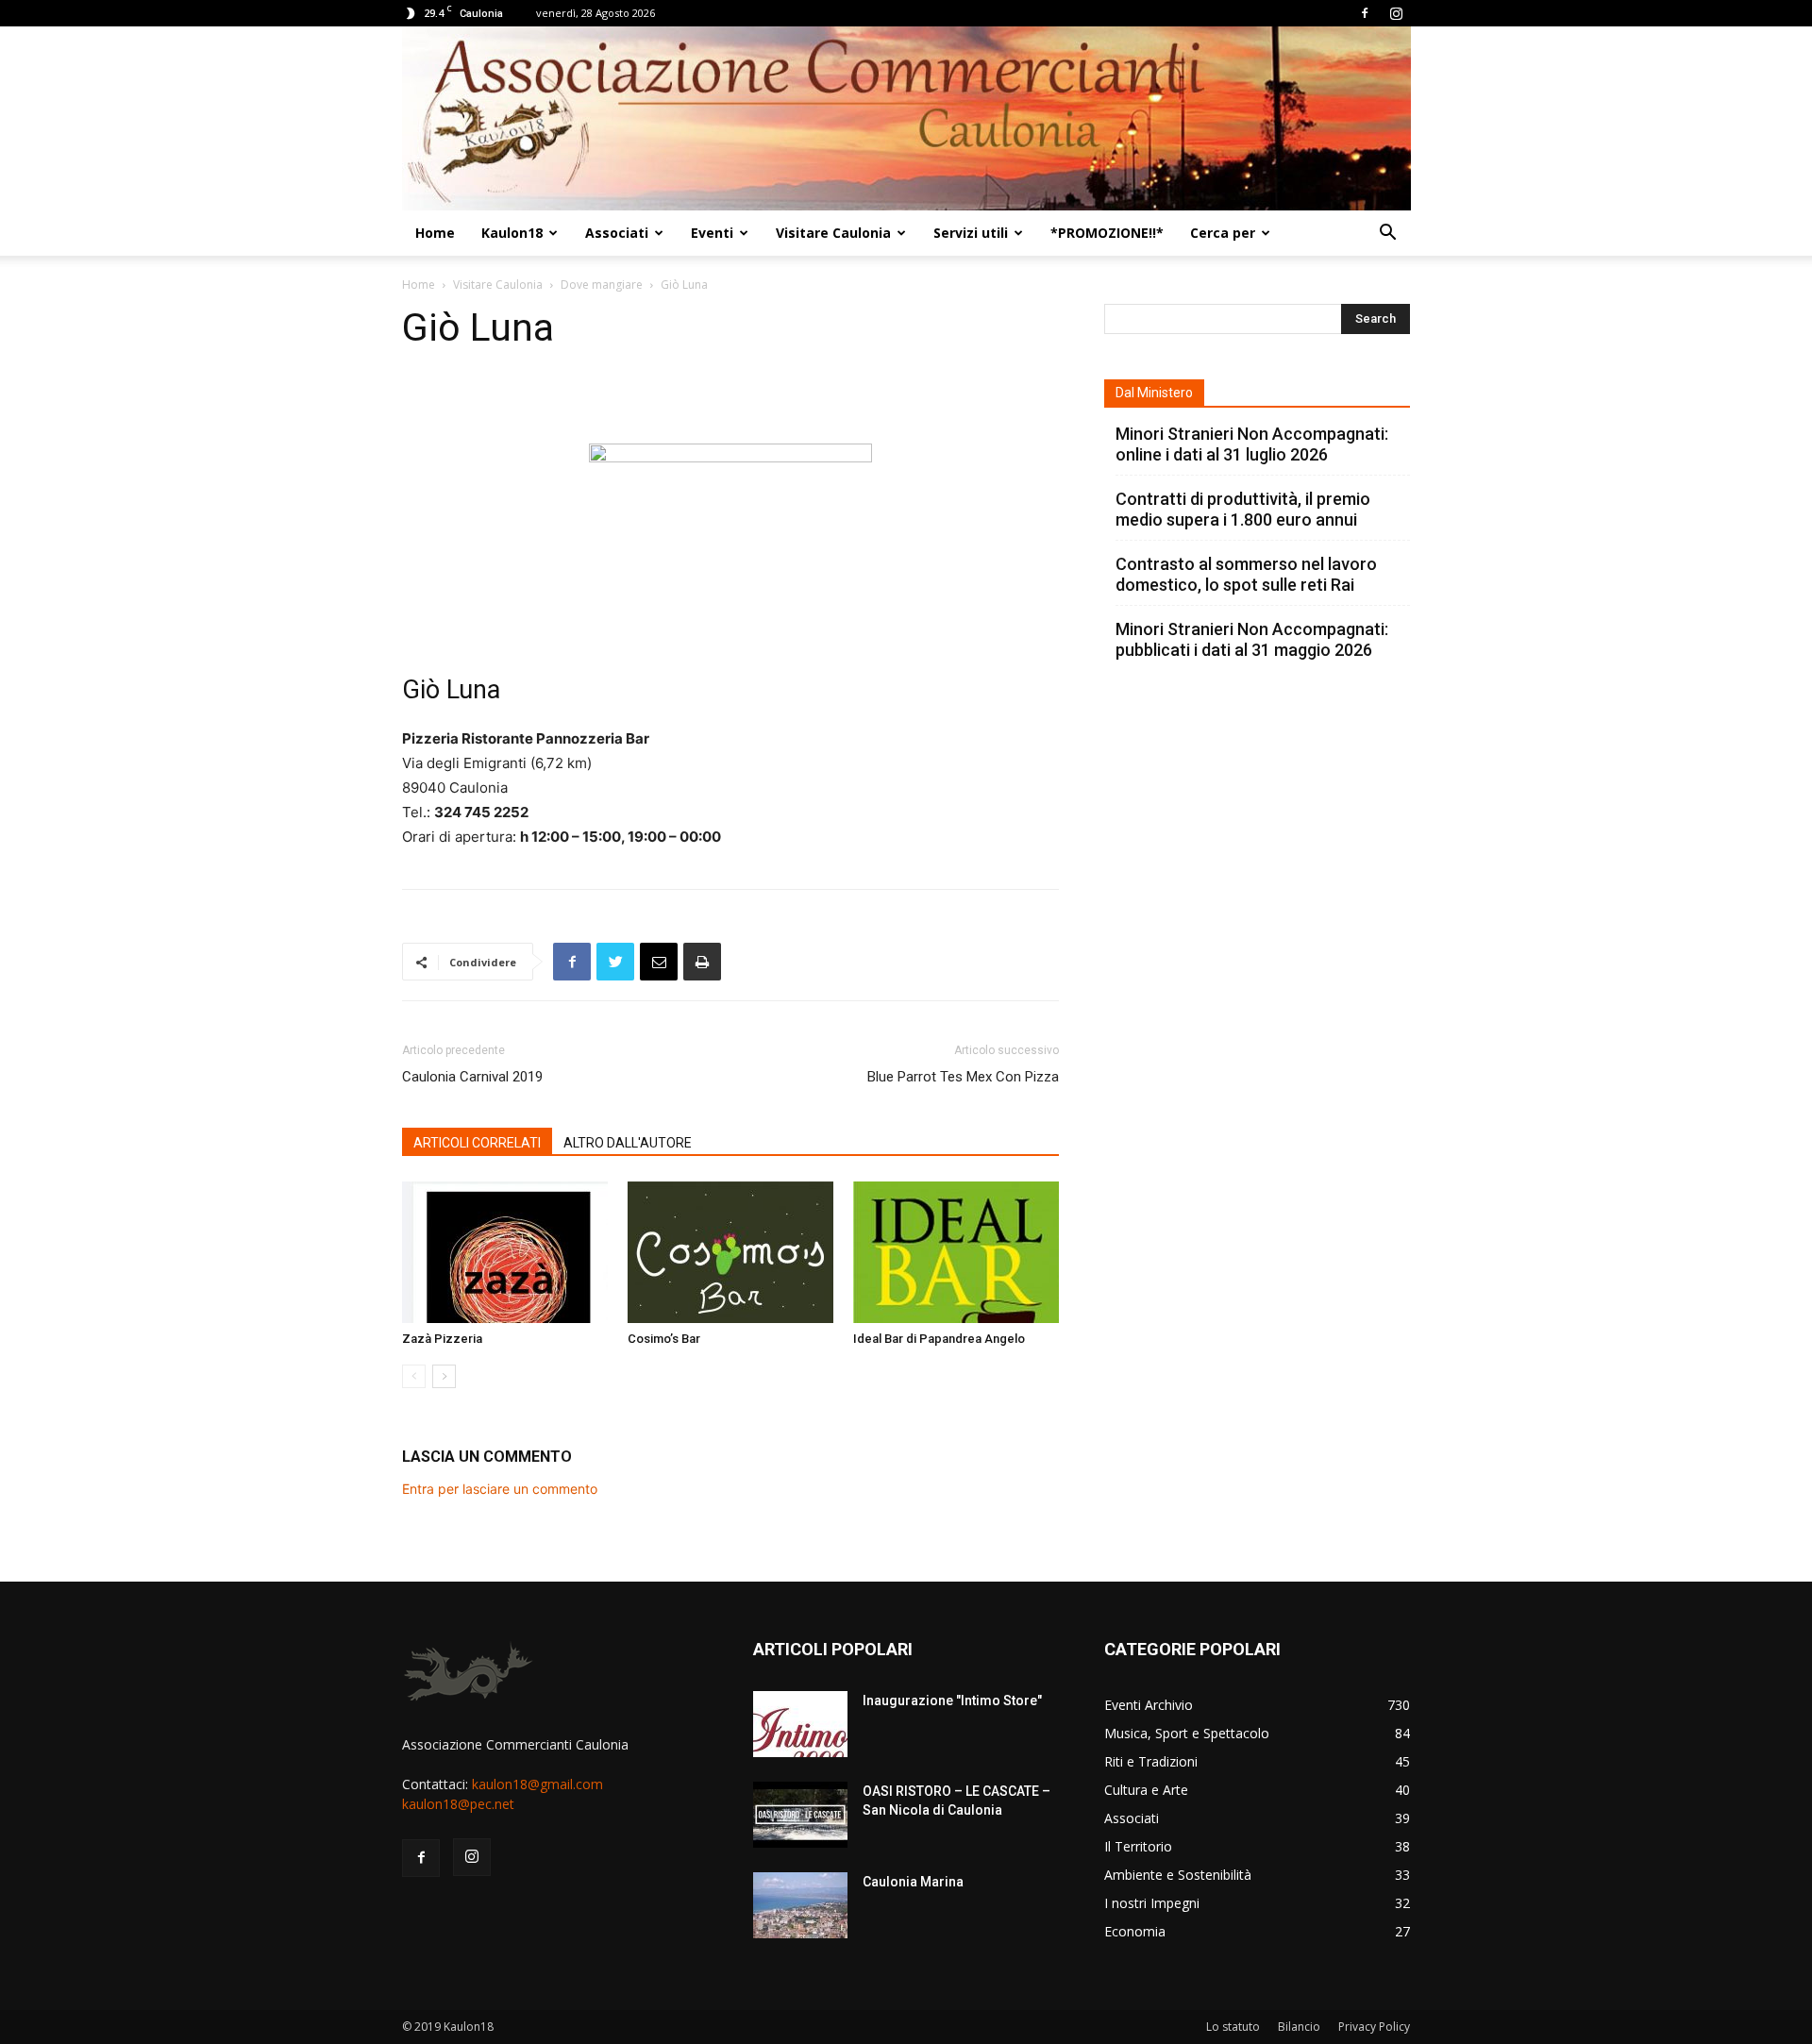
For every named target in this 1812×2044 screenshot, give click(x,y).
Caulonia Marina (913, 1882)
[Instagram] (1396, 13)
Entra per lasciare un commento (500, 1489)
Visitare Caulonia (833, 233)
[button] (1387, 235)
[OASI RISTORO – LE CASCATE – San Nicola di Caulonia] (800, 1815)
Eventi (712, 233)
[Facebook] (1365, 13)
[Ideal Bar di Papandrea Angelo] (956, 1252)
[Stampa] (702, 962)
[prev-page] (414, 1376)
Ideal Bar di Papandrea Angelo (939, 1339)
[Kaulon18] (906, 118)
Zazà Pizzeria (442, 1339)
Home (435, 233)
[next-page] (444, 1376)
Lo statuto (1233, 2027)
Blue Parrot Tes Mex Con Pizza (963, 1077)
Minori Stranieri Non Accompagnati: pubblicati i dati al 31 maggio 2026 (1252, 639)
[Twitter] (615, 962)
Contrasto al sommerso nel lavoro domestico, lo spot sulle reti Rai (1246, 574)
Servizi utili (971, 233)
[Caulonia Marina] (800, 1905)
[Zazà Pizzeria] (505, 1252)
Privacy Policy (1374, 2027)
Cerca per (1223, 233)
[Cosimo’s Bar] (730, 1252)
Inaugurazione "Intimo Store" (952, 1701)
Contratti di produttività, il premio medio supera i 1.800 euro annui (1243, 509)
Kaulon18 (512, 233)
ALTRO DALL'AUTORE (628, 1143)
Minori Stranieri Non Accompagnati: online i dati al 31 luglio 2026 (1252, 444)
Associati (617, 233)
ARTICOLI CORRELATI (477, 1143)
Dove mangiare (602, 285)
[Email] (659, 962)
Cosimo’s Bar (664, 1339)
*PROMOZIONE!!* (1107, 233)
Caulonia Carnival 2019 (472, 1077)
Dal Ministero (1154, 393)
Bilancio (1299, 2027)
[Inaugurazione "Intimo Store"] (800, 1724)
